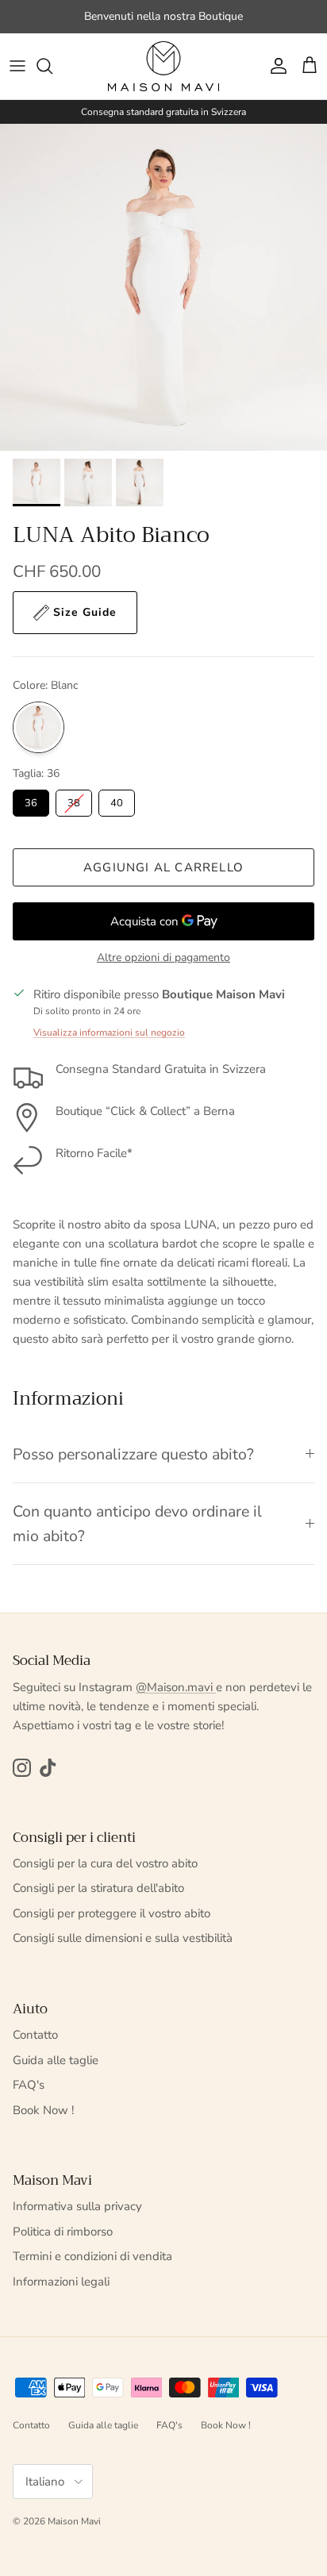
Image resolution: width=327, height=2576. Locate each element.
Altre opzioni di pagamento (163, 958)
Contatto (35, 2035)
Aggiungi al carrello (163, 867)
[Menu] (17, 66)
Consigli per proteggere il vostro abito (112, 1913)
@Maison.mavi (176, 1687)
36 (31, 803)
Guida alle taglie (56, 2060)
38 (74, 803)
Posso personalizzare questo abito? (133, 1454)
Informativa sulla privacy (77, 2206)
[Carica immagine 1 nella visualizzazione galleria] (163, 287)
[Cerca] (52, 66)
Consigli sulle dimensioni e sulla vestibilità (123, 1938)
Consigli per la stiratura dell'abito (98, 1888)
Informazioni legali (61, 2282)
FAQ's (29, 2085)
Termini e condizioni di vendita (92, 2256)
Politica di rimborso (63, 2232)
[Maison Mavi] (163, 66)
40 (117, 803)
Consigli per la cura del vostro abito (105, 1863)
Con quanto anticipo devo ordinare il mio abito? (137, 1524)
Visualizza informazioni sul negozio (109, 1032)
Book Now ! (43, 2110)
